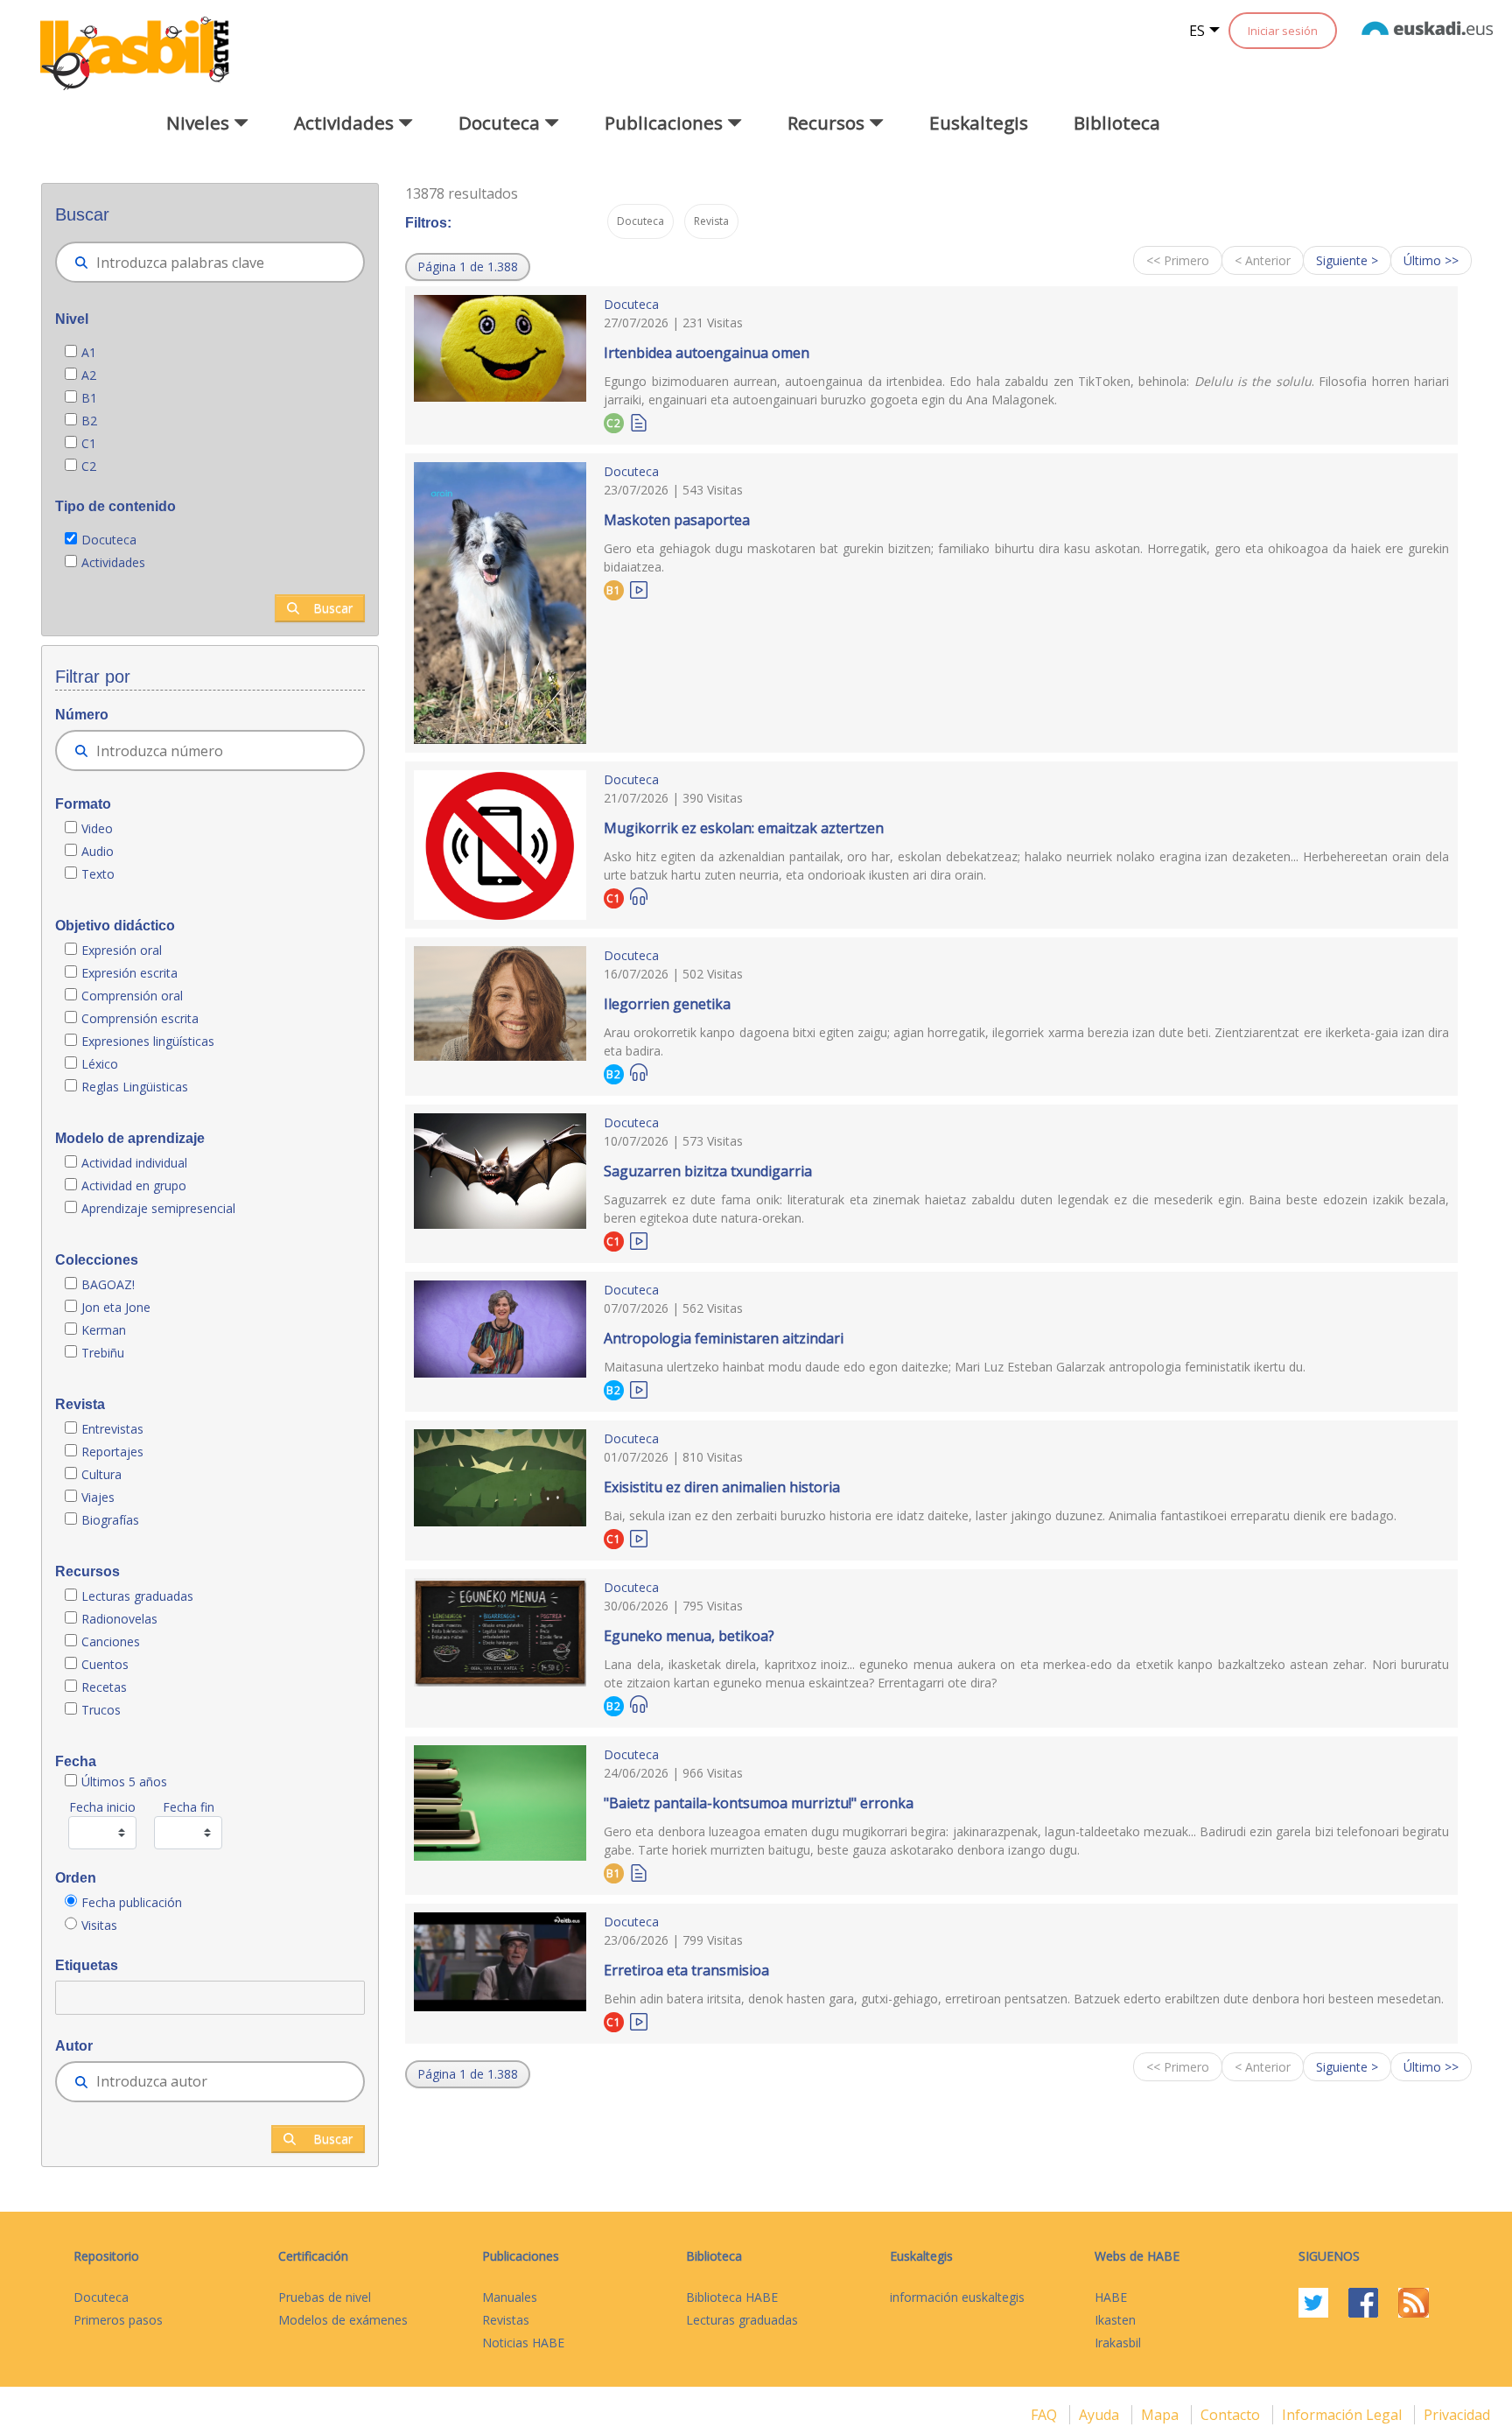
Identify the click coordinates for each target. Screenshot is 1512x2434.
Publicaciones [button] (666, 123)
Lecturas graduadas (137, 1596)
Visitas (99, 1925)
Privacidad (1457, 2415)
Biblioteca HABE (732, 2297)
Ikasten (1115, 2320)
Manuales (510, 2297)
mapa (1162, 2415)
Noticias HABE (523, 2343)
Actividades (113, 562)
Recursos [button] (828, 123)
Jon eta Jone (116, 1307)
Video (97, 828)
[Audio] (639, 897)
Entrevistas (112, 1429)
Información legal (1344, 2415)
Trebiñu (103, 1353)
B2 (89, 421)
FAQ (1046, 2415)
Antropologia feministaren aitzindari (724, 1338)
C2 (89, 466)
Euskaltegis (979, 123)
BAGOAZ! (108, 1284)
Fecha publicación (132, 1902)
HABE (1111, 2297)
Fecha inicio (102, 1807)
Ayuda (1101, 2415)
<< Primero (1178, 260)
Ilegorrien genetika (667, 1004)
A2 (89, 375)
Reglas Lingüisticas (135, 1087)
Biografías (112, 1520)
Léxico (100, 1064)
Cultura (101, 1474)
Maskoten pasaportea (677, 520)
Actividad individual (134, 1163)
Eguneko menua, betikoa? (689, 1636)
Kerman (104, 1330)
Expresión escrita (129, 973)
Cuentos (105, 1664)
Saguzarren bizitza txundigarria (708, 1171)
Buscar (333, 608)
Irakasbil (1118, 2343)
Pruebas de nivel (325, 2297)
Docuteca (109, 540)
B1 (89, 398)
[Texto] (639, 421)
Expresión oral (122, 950)
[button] (468, 267)
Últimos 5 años (124, 1782)
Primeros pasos (118, 2320)
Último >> (1431, 260)
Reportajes (112, 1452)
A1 (89, 352)
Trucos (101, 1710)
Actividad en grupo (134, 1185)
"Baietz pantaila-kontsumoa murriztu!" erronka (759, 1803)
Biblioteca (1117, 123)
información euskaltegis (957, 2297)
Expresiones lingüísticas (148, 1041)
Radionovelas (119, 1619)
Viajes (98, 1497)
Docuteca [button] (501, 123)
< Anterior (1263, 260)
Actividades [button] (346, 123)
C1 (89, 443)
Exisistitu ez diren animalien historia (722, 1487)
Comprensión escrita (140, 1018)
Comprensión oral (132, 996)
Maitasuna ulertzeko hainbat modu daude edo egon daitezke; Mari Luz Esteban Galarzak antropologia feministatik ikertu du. (955, 1367)
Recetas (104, 1687)
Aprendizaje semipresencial (158, 1208)
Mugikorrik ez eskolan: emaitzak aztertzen (744, 828)
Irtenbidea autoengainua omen (707, 353)
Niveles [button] (200, 123)
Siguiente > (1347, 260)
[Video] (639, 589)
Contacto (1232, 2415)
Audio (98, 851)
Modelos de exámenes (343, 2320)
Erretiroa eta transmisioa (686, 1970)
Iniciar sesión (1283, 31)
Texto (98, 874)
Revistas (506, 2320)
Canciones (111, 1641)
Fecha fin (189, 1807)
